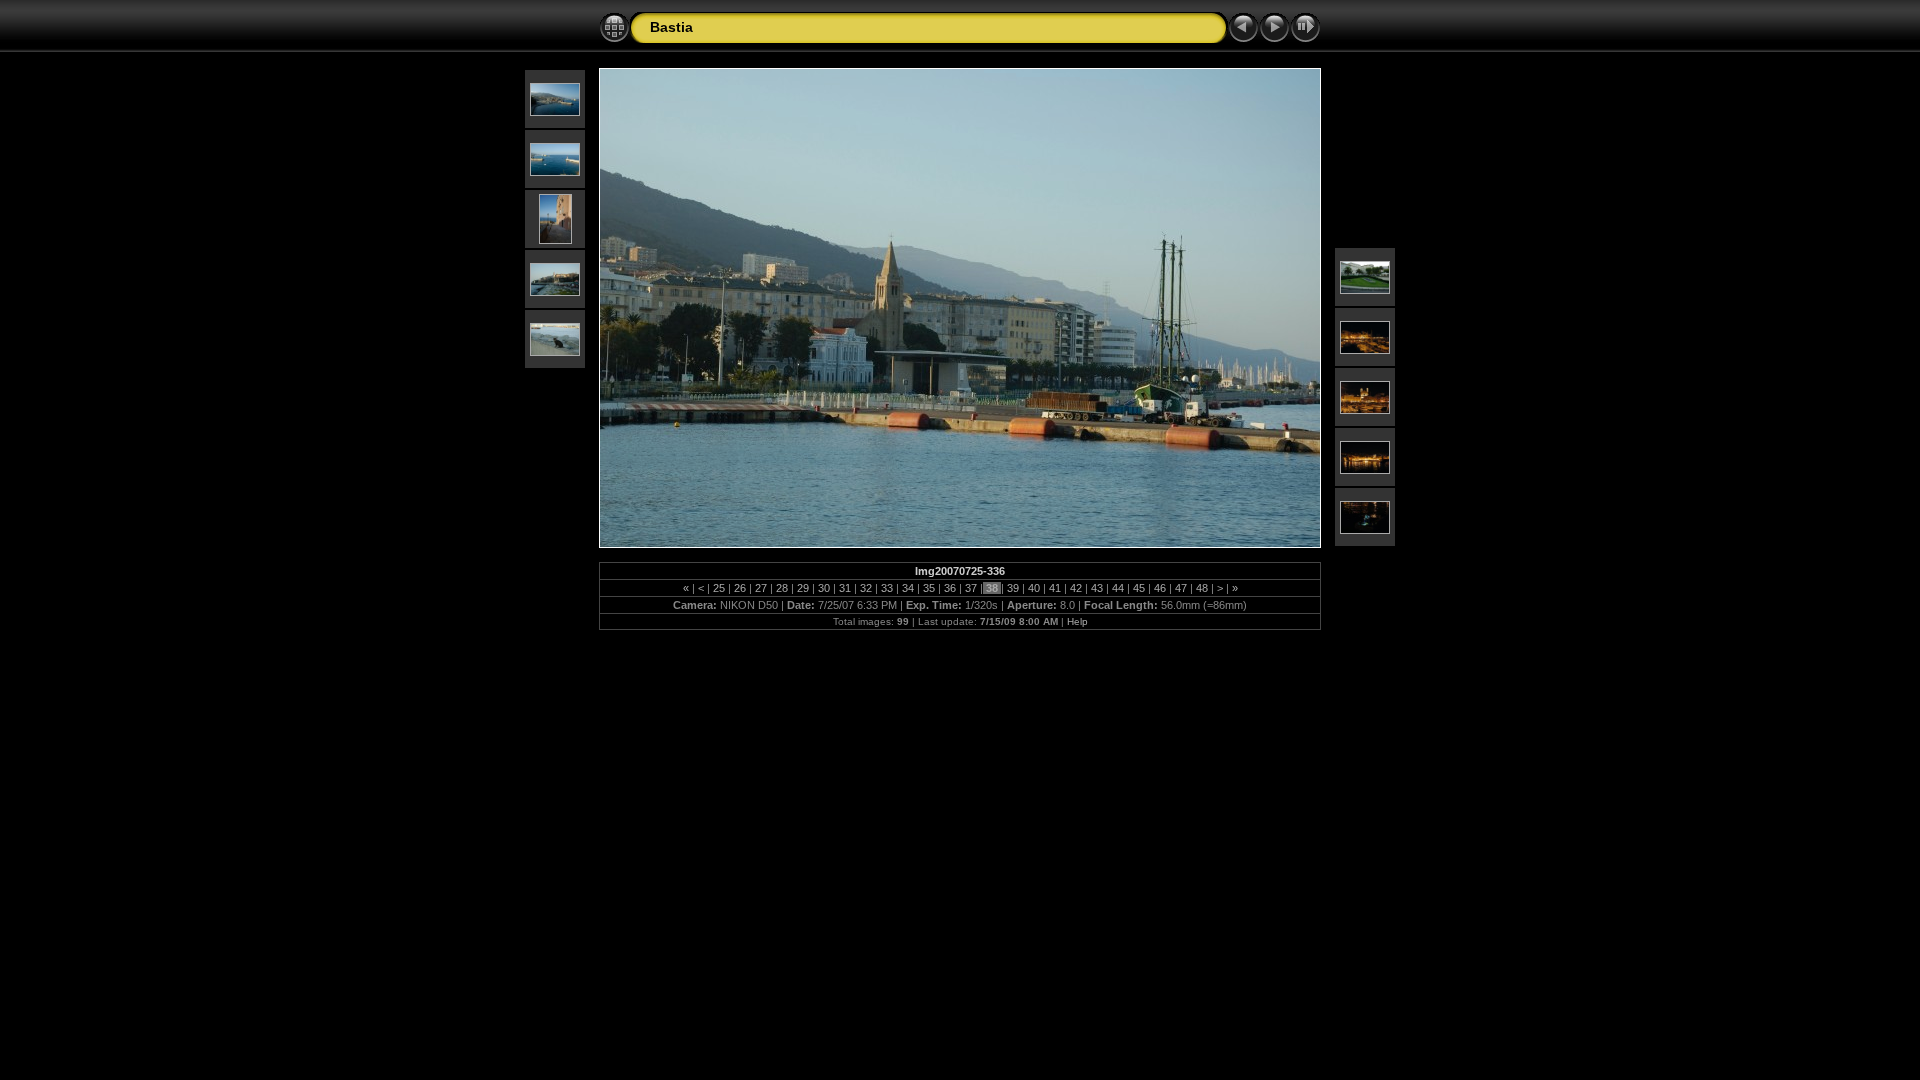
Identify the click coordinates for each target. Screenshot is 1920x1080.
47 (1181, 588)
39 (1013, 588)
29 (803, 588)
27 (761, 588)
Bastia (671, 27)
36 (950, 588)
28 (782, 588)
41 (1055, 588)
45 (1139, 588)
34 (908, 588)
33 (887, 588)
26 (740, 588)
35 (929, 588)
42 (1076, 588)
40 (1034, 588)
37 (971, 588)
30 (824, 588)
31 (845, 588)
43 (1097, 588)
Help (1077, 621)
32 (866, 588)
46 (1160, 588)
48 (1202, 588)
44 (1118, 588)
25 (719, 588)
